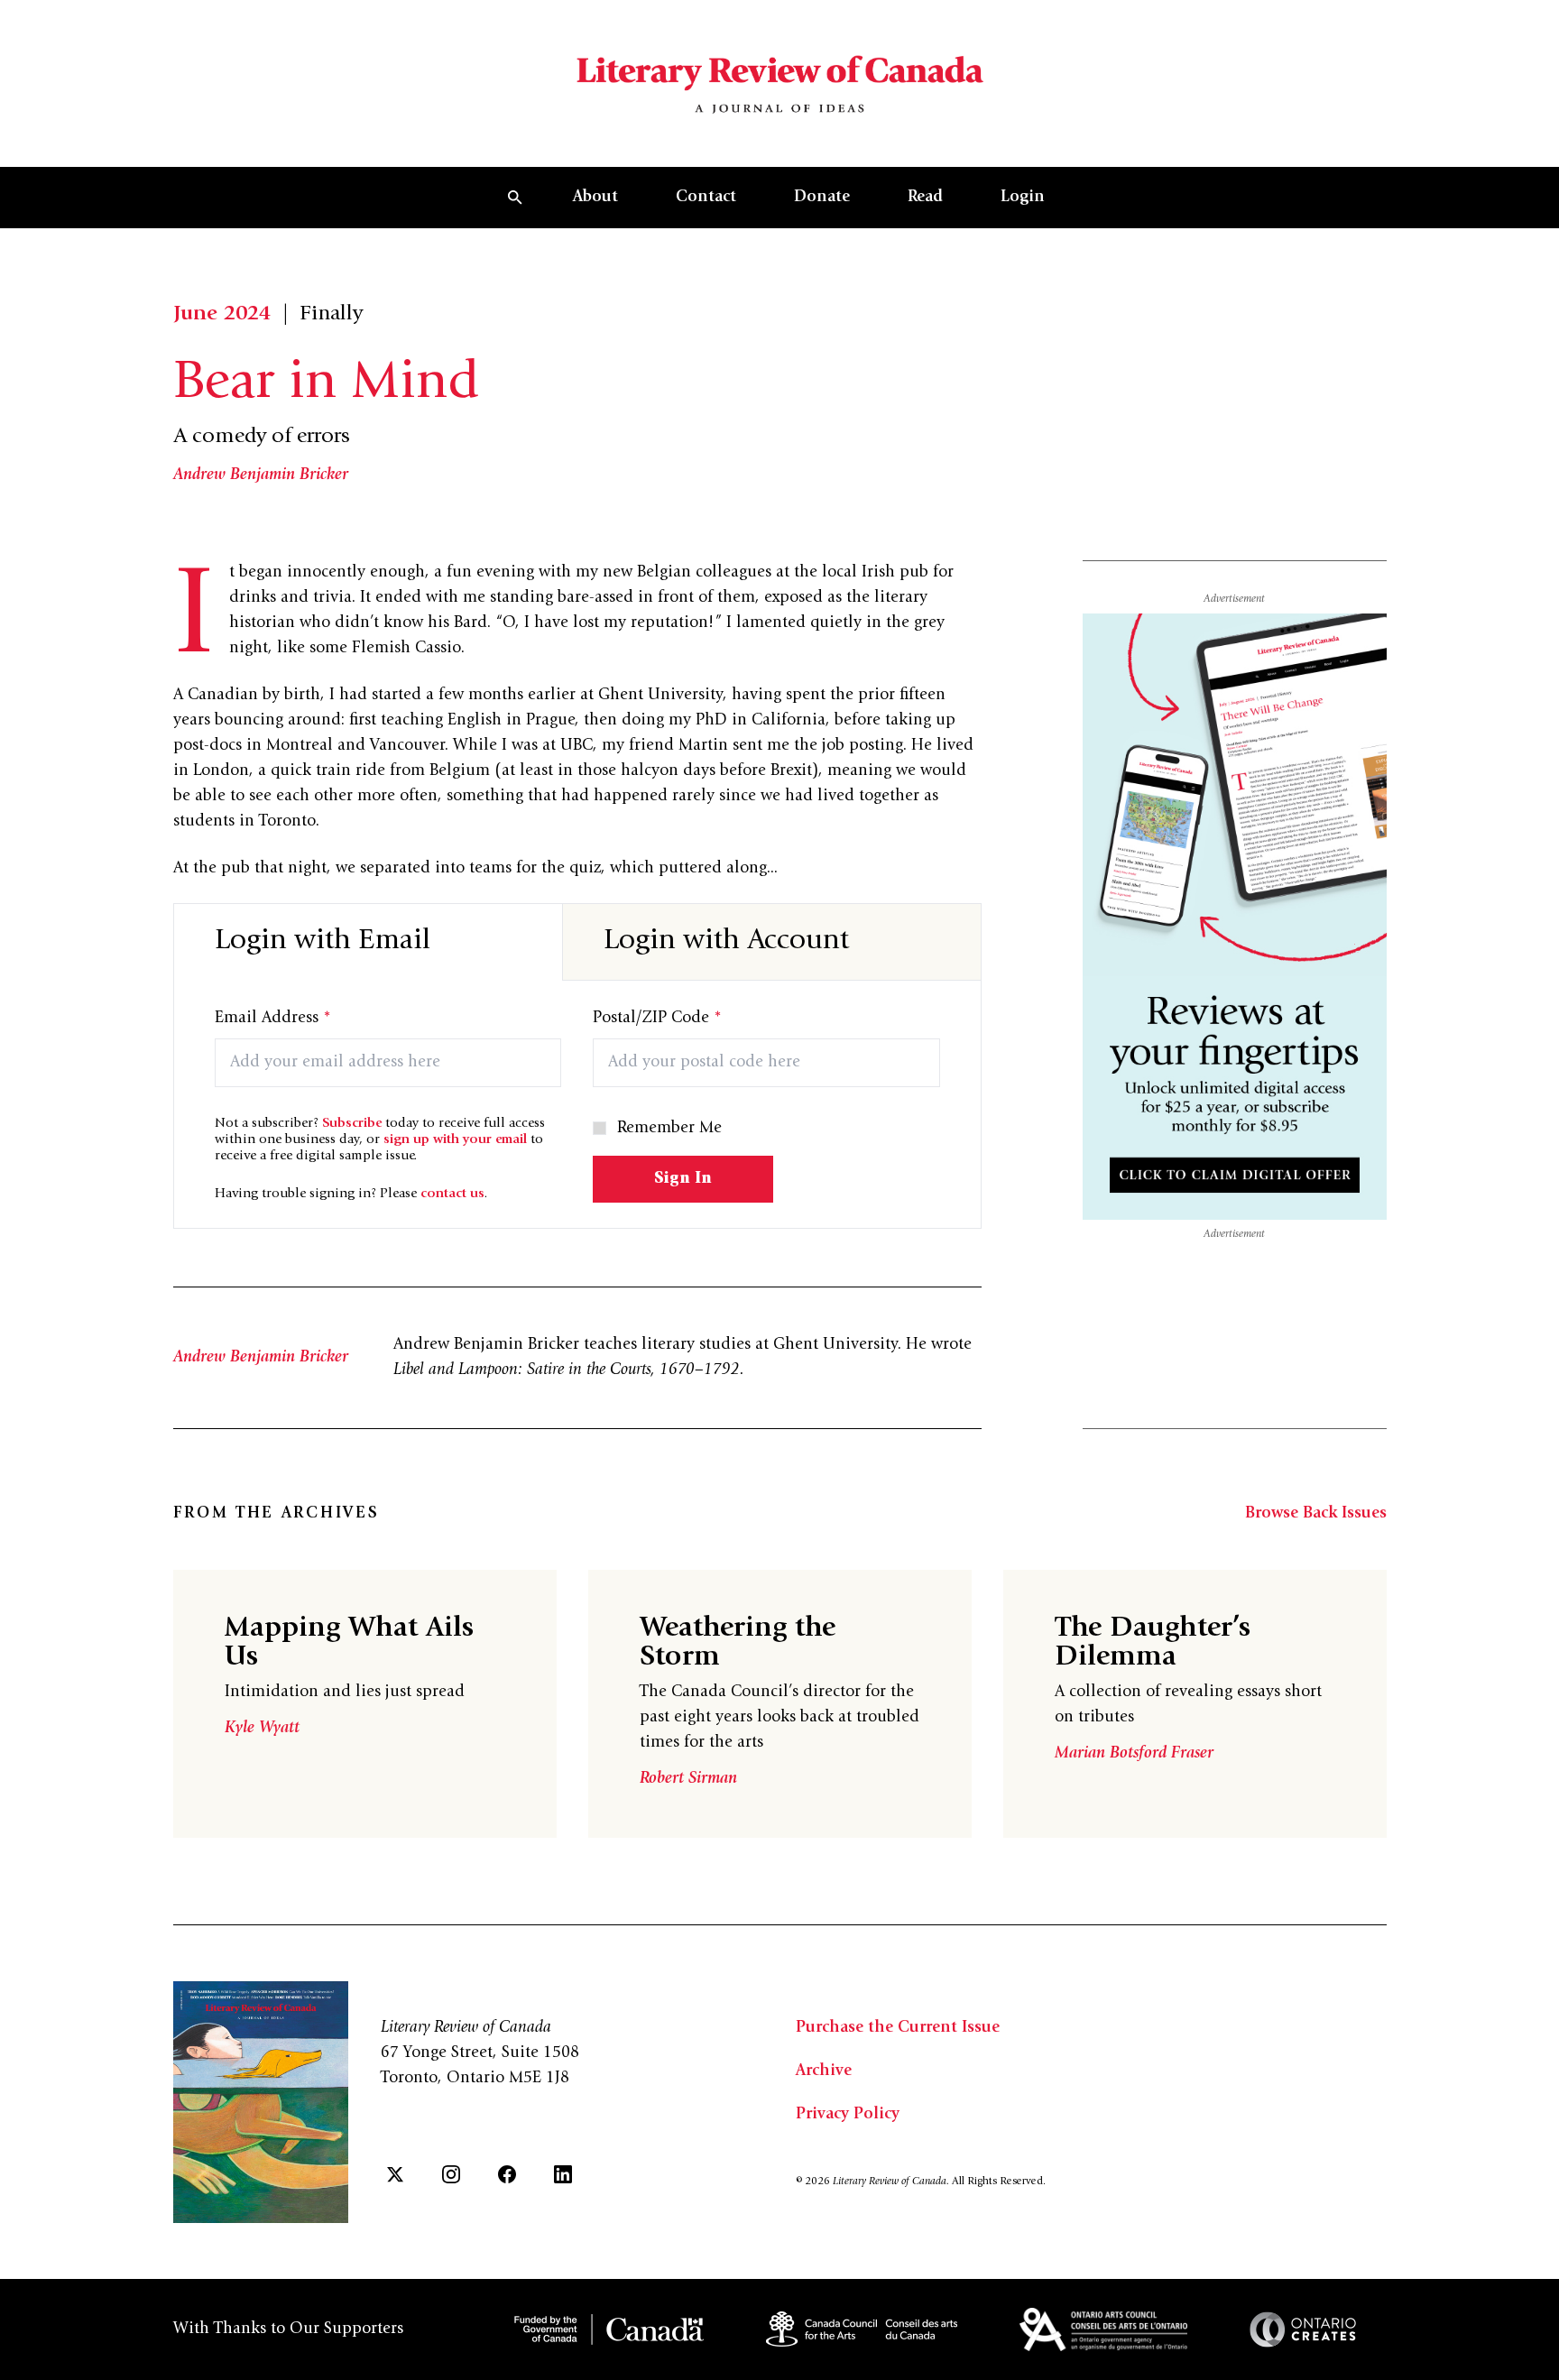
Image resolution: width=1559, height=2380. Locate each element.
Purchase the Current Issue (898, 2028)
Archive (824, 2071)
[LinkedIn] (563, 2174)
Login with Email (323, 942)
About (595, 198)
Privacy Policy (848, 2115)
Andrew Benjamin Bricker (261, 475)
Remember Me (669, 1129)
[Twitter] (395, 2174)
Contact (706, 198)
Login (1023, 198)
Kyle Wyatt (262, 1729)
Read (925, 198)
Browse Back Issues (1316, 1514)
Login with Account (726, 942)
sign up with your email (455, 1140)
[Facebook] (507, 2174)
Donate (822, 198)
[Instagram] (451, 2174)
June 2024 (222, 315)
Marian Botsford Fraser (1134, 1754)
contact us (452, 1194)
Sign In (683, 1179)
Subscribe (352, 1124)
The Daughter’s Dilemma (1153, 1644)
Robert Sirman (688, 1779)
